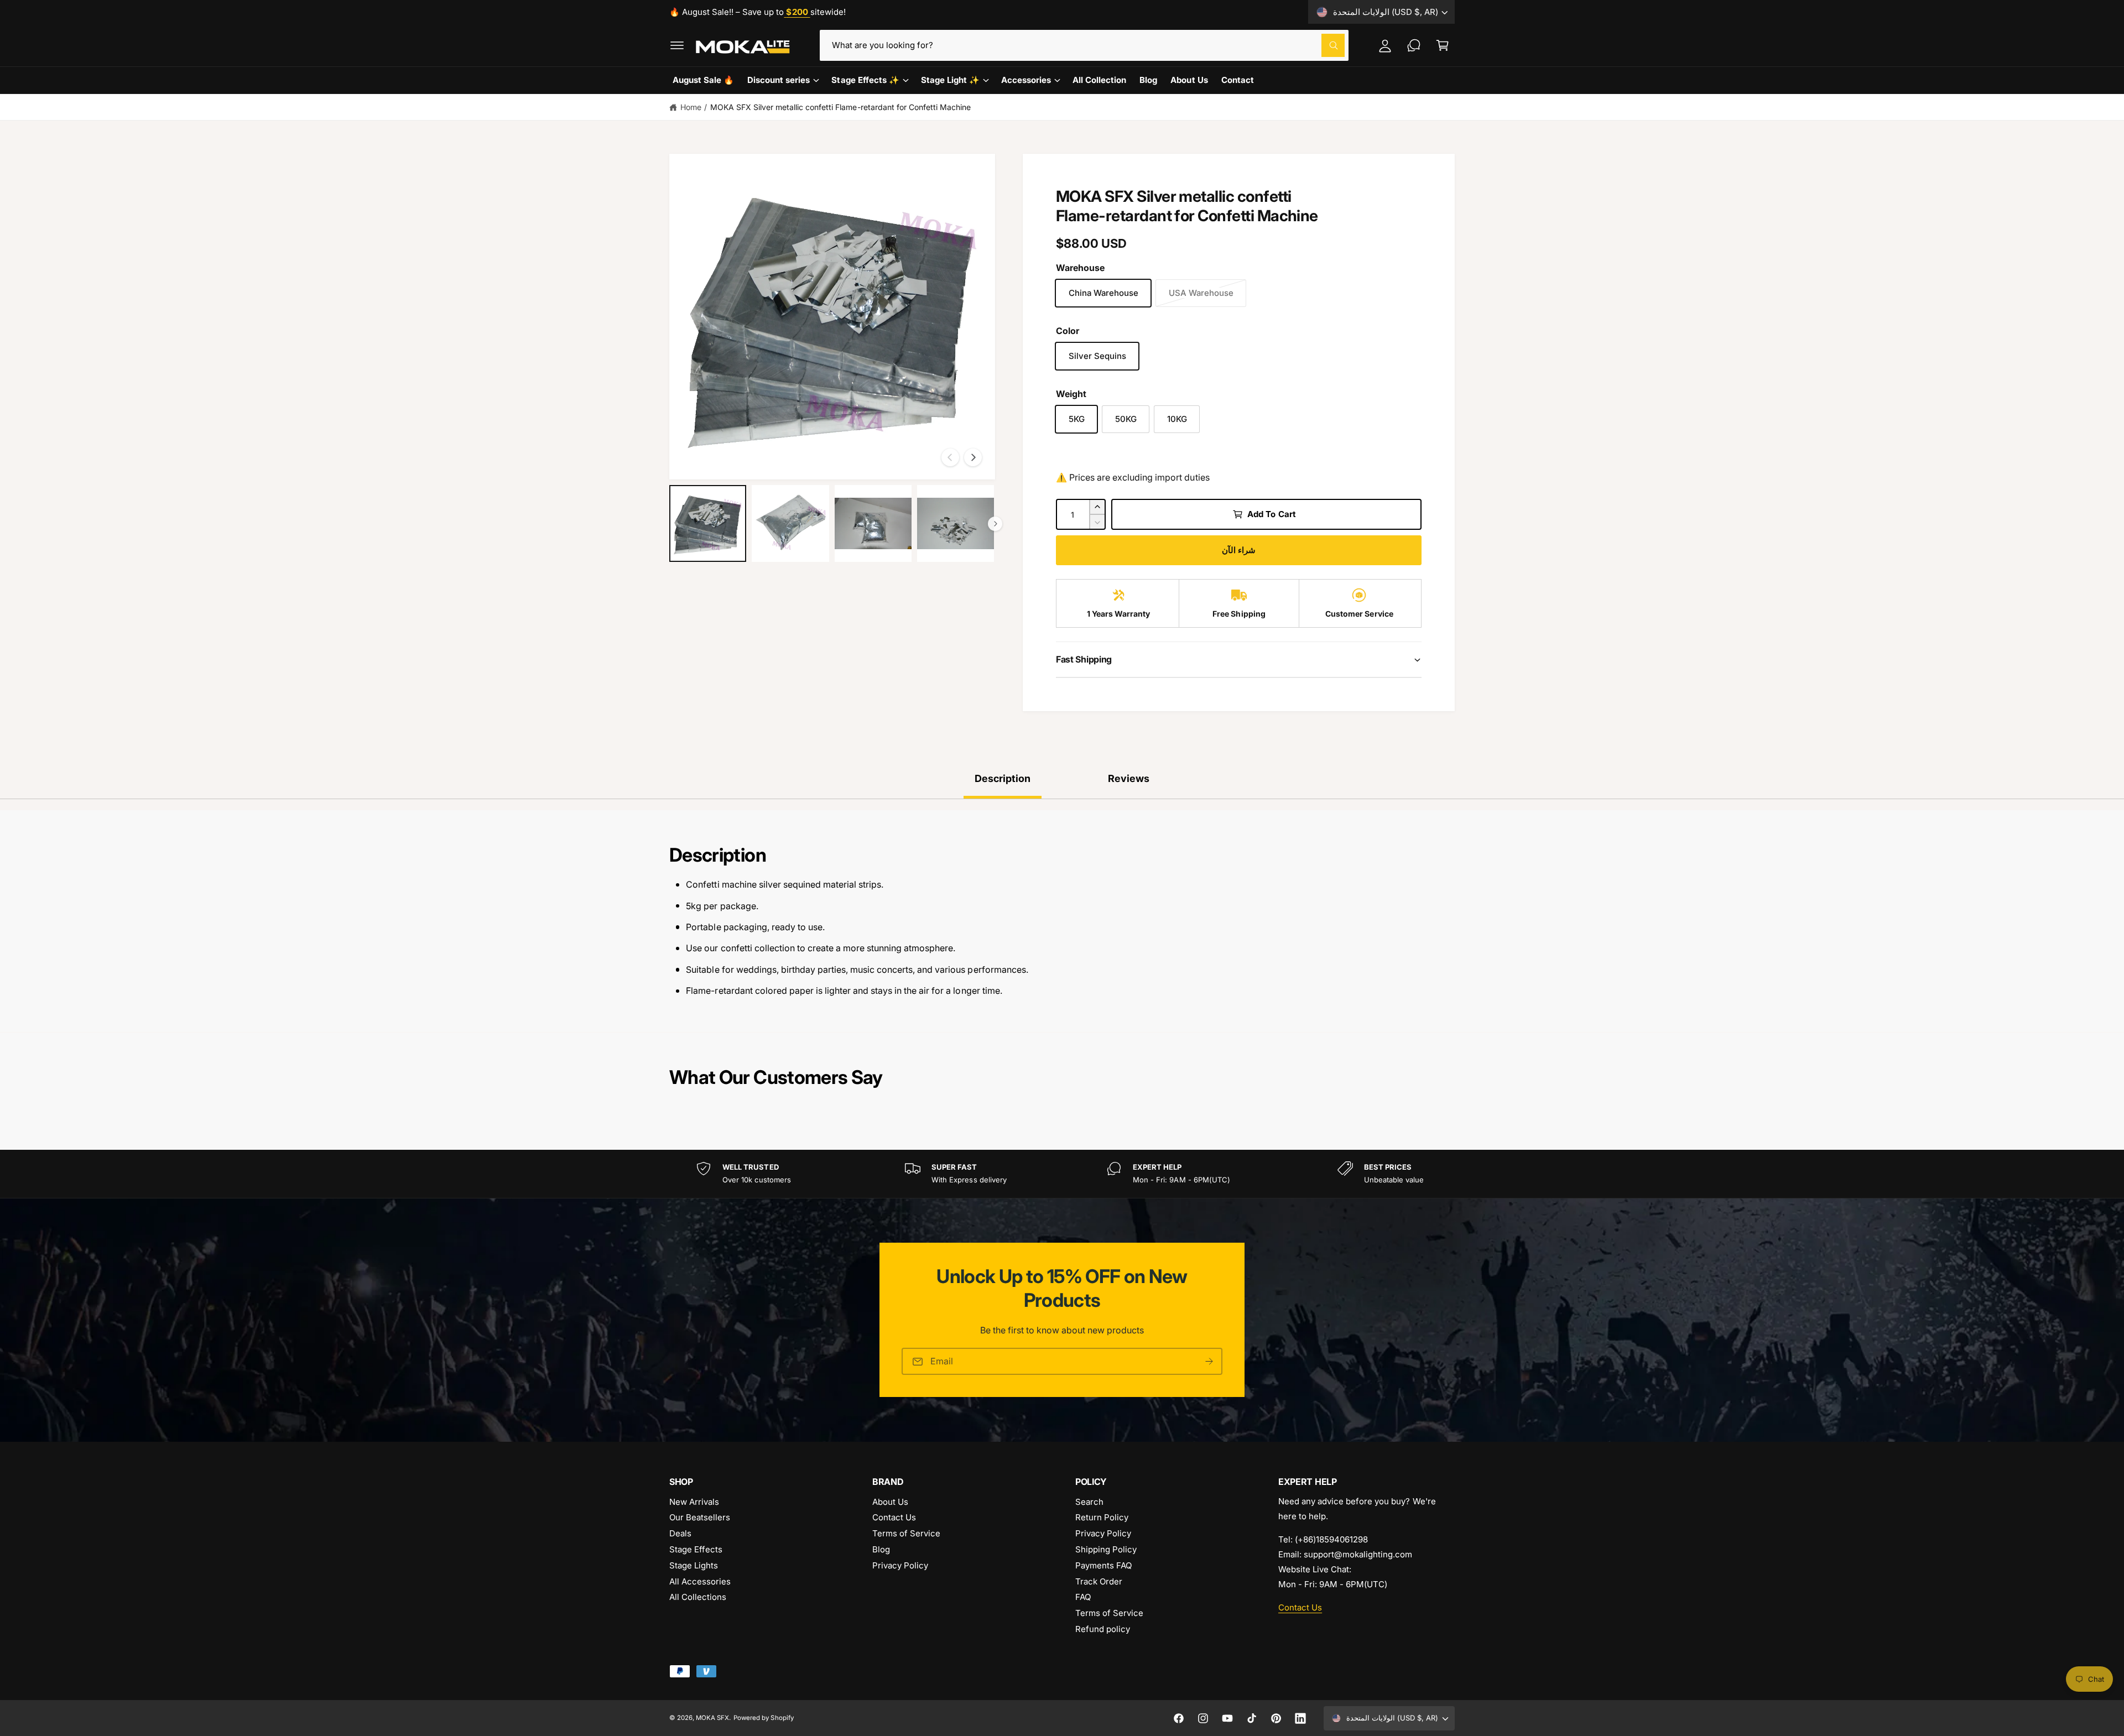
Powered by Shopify (763, 1718)
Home (691, 107)
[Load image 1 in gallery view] (708, 523)
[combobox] (1084, 45)
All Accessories (700, 1581)
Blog (881, 1549)
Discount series (779, 80)
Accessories (1026, 80)
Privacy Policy (900, 1565)
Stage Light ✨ (950, 80)
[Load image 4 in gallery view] (956, 523)
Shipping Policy (1106, 1549)
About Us (890, 1502)
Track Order (1099, 1581)
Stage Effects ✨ (865, 80)
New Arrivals (694, 1502)
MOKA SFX (712, 1718)
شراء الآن (1239, 550)
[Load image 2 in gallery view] (790, 523)
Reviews (1129, 778)
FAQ (1083, 1597)
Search (1089, 1502)
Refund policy (1103, 1629)
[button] (677, 45)
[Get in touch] (1414, 45)
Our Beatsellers (700, 1517)
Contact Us (894, 1517)
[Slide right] (973, 457)
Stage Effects (696, 1549)
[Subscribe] (1209, 1361)
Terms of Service (906, 1533)
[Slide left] (950, 457)
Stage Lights (694, 1565)
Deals (680, 1533)
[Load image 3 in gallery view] (873, 523)
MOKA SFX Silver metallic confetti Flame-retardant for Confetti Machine (840, 107)
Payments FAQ (1103, 1565)
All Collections (698, 1597)
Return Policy (1102, 1517)
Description (1003, 778)
